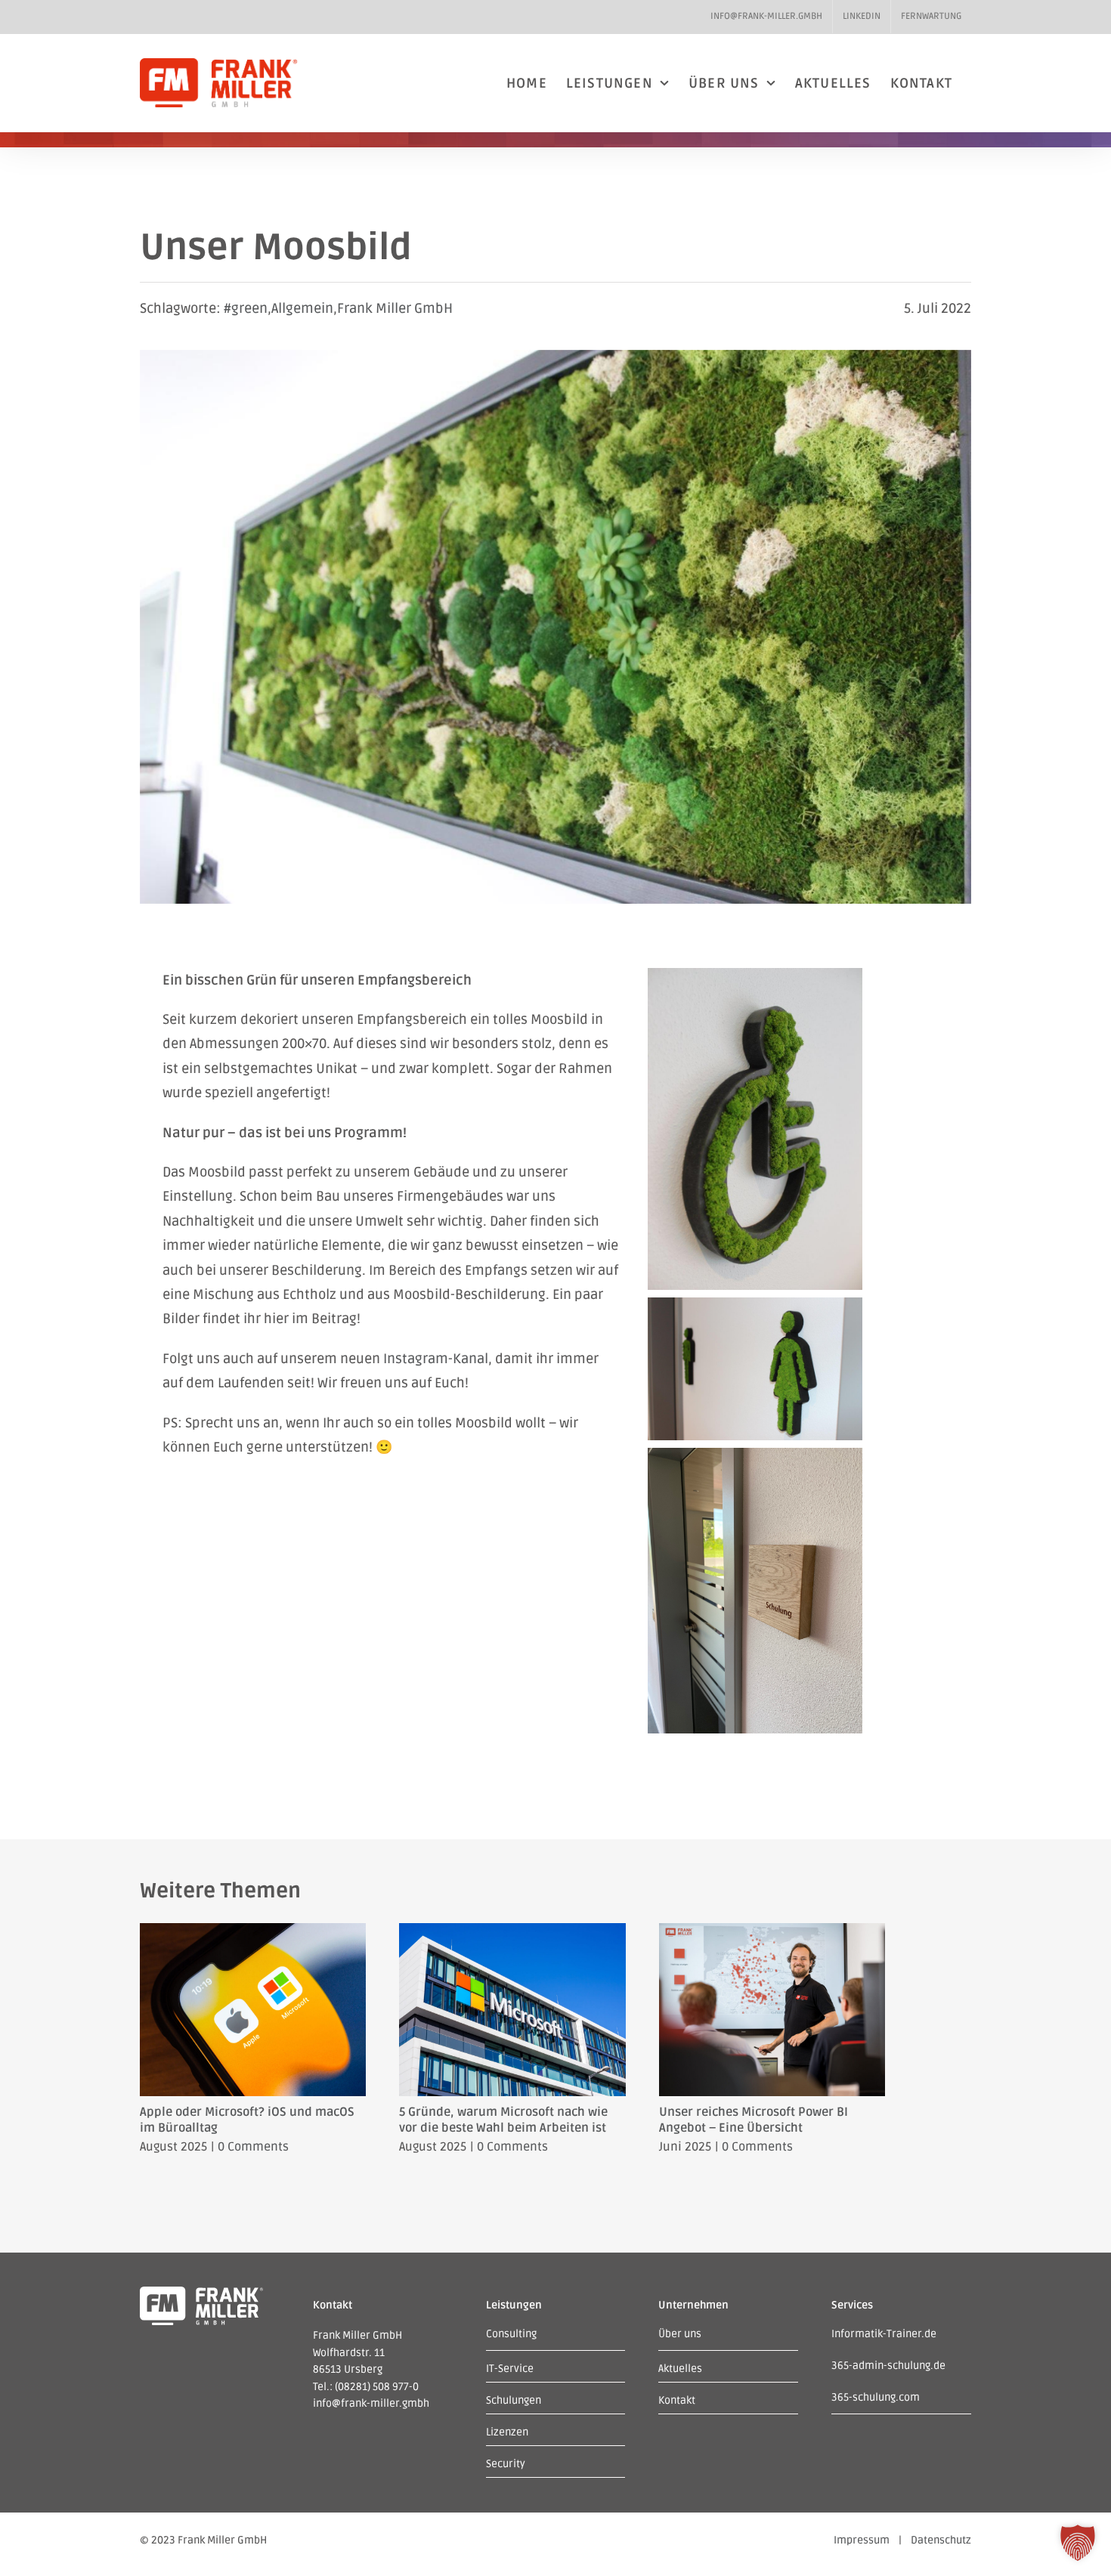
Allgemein (302, 308)
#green (246, 308)
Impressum (862, 2540)
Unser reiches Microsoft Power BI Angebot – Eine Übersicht (754, 2120)
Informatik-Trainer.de (884, 2334)
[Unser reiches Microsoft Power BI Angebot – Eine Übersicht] (772, 1931)
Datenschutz (941, 2540)
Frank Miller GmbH (395, 308)
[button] (1078, 2543)
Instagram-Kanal (436, 1359)
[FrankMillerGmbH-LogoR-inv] (201, 2293)
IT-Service (510, 2369)
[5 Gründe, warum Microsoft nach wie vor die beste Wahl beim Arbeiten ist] (512, 1931)
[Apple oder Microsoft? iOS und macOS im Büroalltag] (253, 1931)
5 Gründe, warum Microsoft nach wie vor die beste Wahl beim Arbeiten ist (503, 2120)
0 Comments (253, 2147)
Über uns (680, 2334)
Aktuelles (680, 2369)
